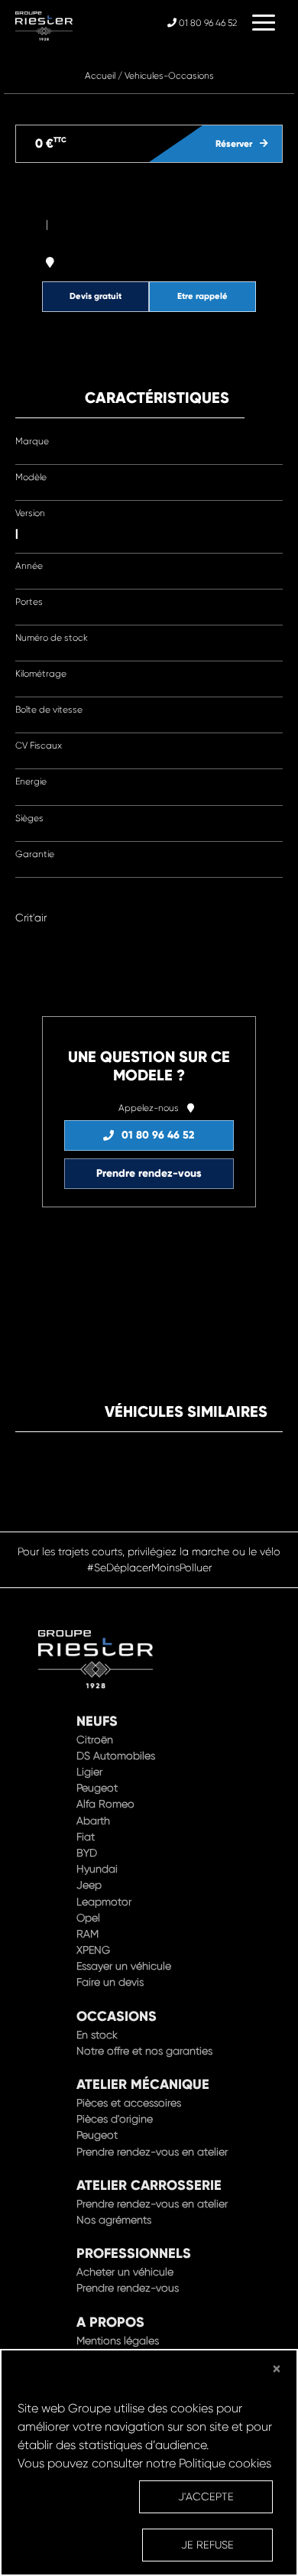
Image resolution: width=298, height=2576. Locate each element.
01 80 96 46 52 (207, 23)
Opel (88, 1918)
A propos (110, 2322)
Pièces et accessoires (129, 2103)
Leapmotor (104, 1902)
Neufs (97, 1721)
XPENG (93, 1950)
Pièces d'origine (115, 2119)
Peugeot (97, 1788)
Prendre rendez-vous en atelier (152, 2152)
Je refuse (207, 2545)
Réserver (234, 144)
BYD (87, 1853)
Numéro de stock (52, 638)
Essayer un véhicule (124, 1966)
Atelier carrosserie (149, 2185)
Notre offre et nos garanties (144, 2051)
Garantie (35, 854)
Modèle (31, 477)
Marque (32, 441)
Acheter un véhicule (125, 2272)
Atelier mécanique (143, 2084)
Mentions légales (118, 2340)
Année (29, 566)
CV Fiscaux (39, 746)
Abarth (93, 1821)
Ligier (89, 1772)
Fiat (86, 1837)
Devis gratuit (96, 296)
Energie (31, 781)
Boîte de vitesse (49, 710)
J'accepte (206, 2496)
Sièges (29, 818)
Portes (29, 602)
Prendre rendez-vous (149, 1173)
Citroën (95, 1740)
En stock (97, 2035)
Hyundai (97, 1869)
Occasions (117, 2016)
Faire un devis (110, 1982)
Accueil (100, 76)
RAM (87, 1934)
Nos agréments (114, 2220)
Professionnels (134, 2253)
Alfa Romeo (105, 1804)
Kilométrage (41, 674)
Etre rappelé (202, 296)
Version (30, 513)
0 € (51, 143)
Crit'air (31, 918)
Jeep (89, 1885)
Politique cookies (225, 2463)
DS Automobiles (116, 1756)
